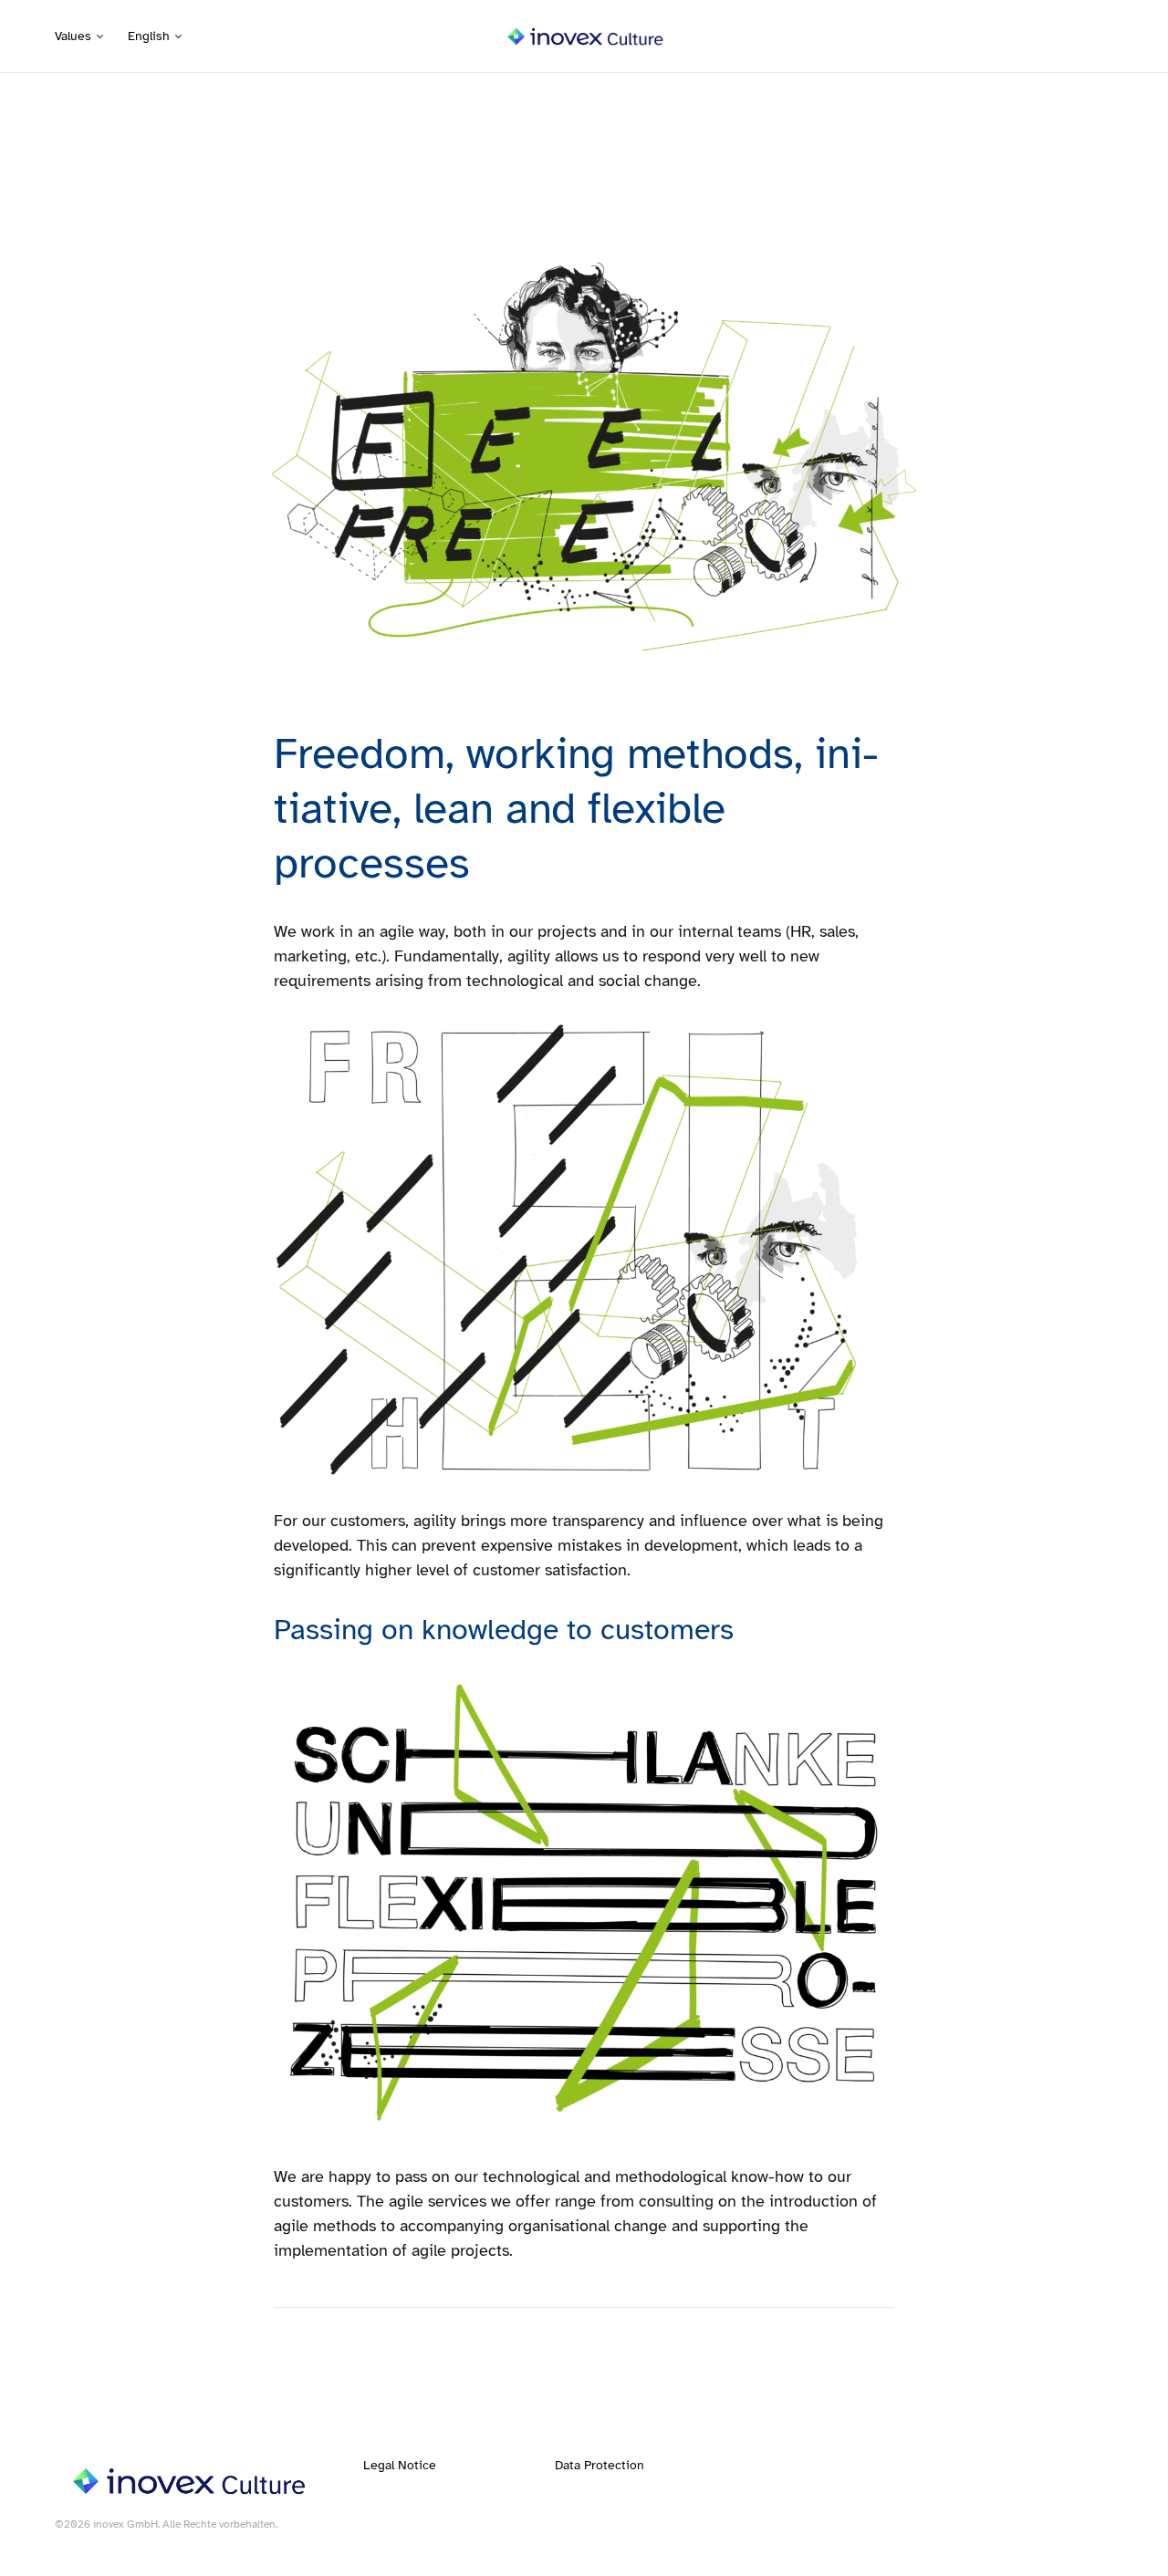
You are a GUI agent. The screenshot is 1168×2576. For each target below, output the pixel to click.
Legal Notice (400, 2465)
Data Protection (600, 2465)
